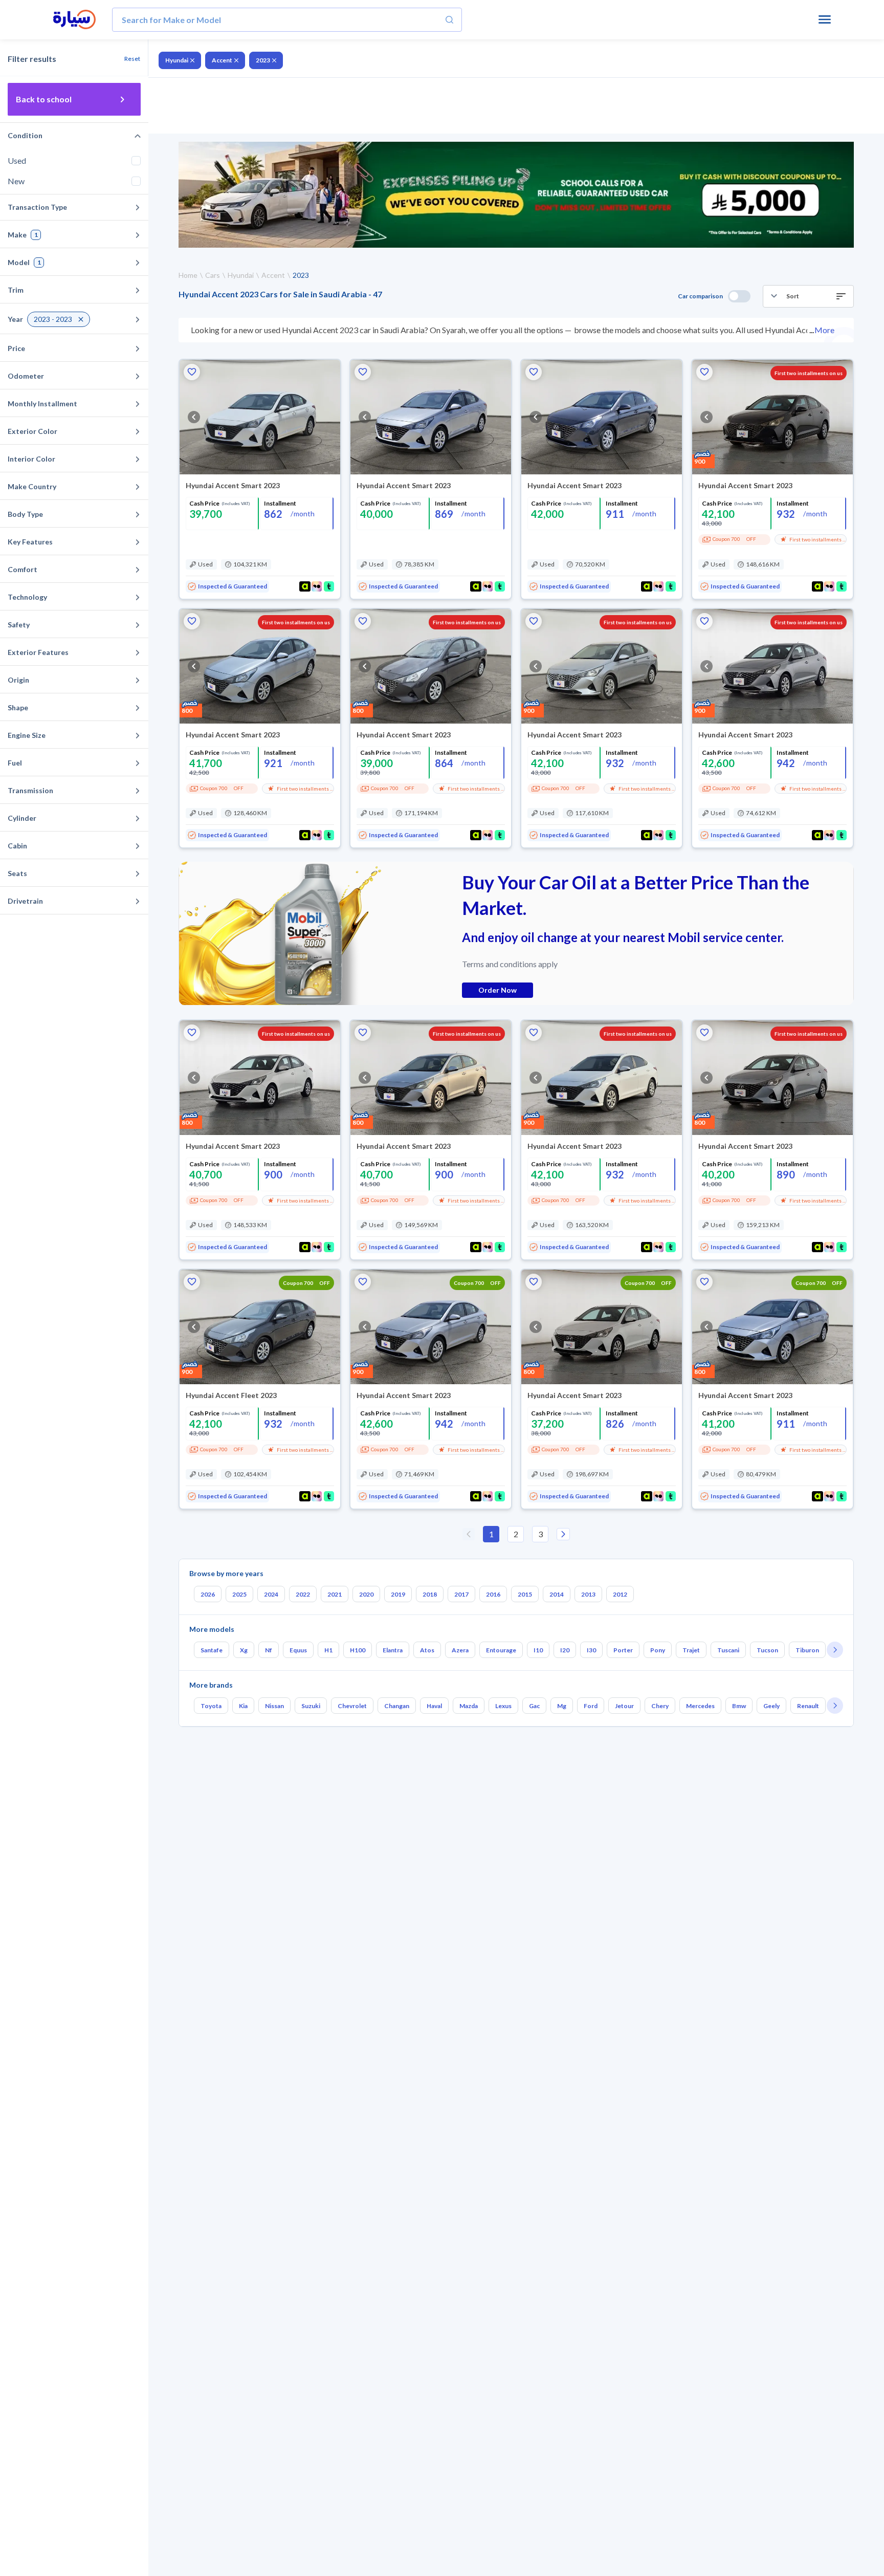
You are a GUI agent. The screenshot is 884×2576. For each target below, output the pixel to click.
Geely (771, 1706)
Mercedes (700, 1706)
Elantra (393, 1650)
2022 (303, 1594)
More (824, 330)
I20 (565, 1650)
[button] (808, 296)
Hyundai (177, 60)
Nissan (274, 1706)
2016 (493, 1594)
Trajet (691, 1650)
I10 (538, 1650)
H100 (358, 1650)
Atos (427, 1650)
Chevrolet (352, 1706)
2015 (525, 1594)
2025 (239, 1594)
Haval (434, 1706)
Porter (623, 1650)
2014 (557, 1594)
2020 (366, 1594)
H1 (328, 1650)
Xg (244, 1650)
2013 (588, 1594)
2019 (398, 1594)
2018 (430, 1594)
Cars (213, 275)
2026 (208, 1594)
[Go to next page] (563, 1534)
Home (188, 275)
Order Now (498, 990)
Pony (658, 1650)
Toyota (211, 1706)
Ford (591, 1706)
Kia (243, 1706)
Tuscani (728, 1650)
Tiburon (807, 1650)
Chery (660, 1706)
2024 (271, 1594)
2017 (461, 1594)
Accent (222, 60)
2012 (620, 1594)
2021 (335, 1594)
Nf (269, 1650)
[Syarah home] (74, 20)
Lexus (503, 1706)
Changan (397, 1706)
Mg (562, 1706)
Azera (460, 1650)
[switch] (739, 296)
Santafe (212, 1650)
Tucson (767, 1650)
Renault (808, 1706)
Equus (298, 1650)
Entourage (501, 1650)
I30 (591, 1650)
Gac (534, 1706)
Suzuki (311, 1706)
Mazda (469, 1706)
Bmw (739, 1706)
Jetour (624, 1706)
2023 (263, 60)
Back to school (44, 99)
